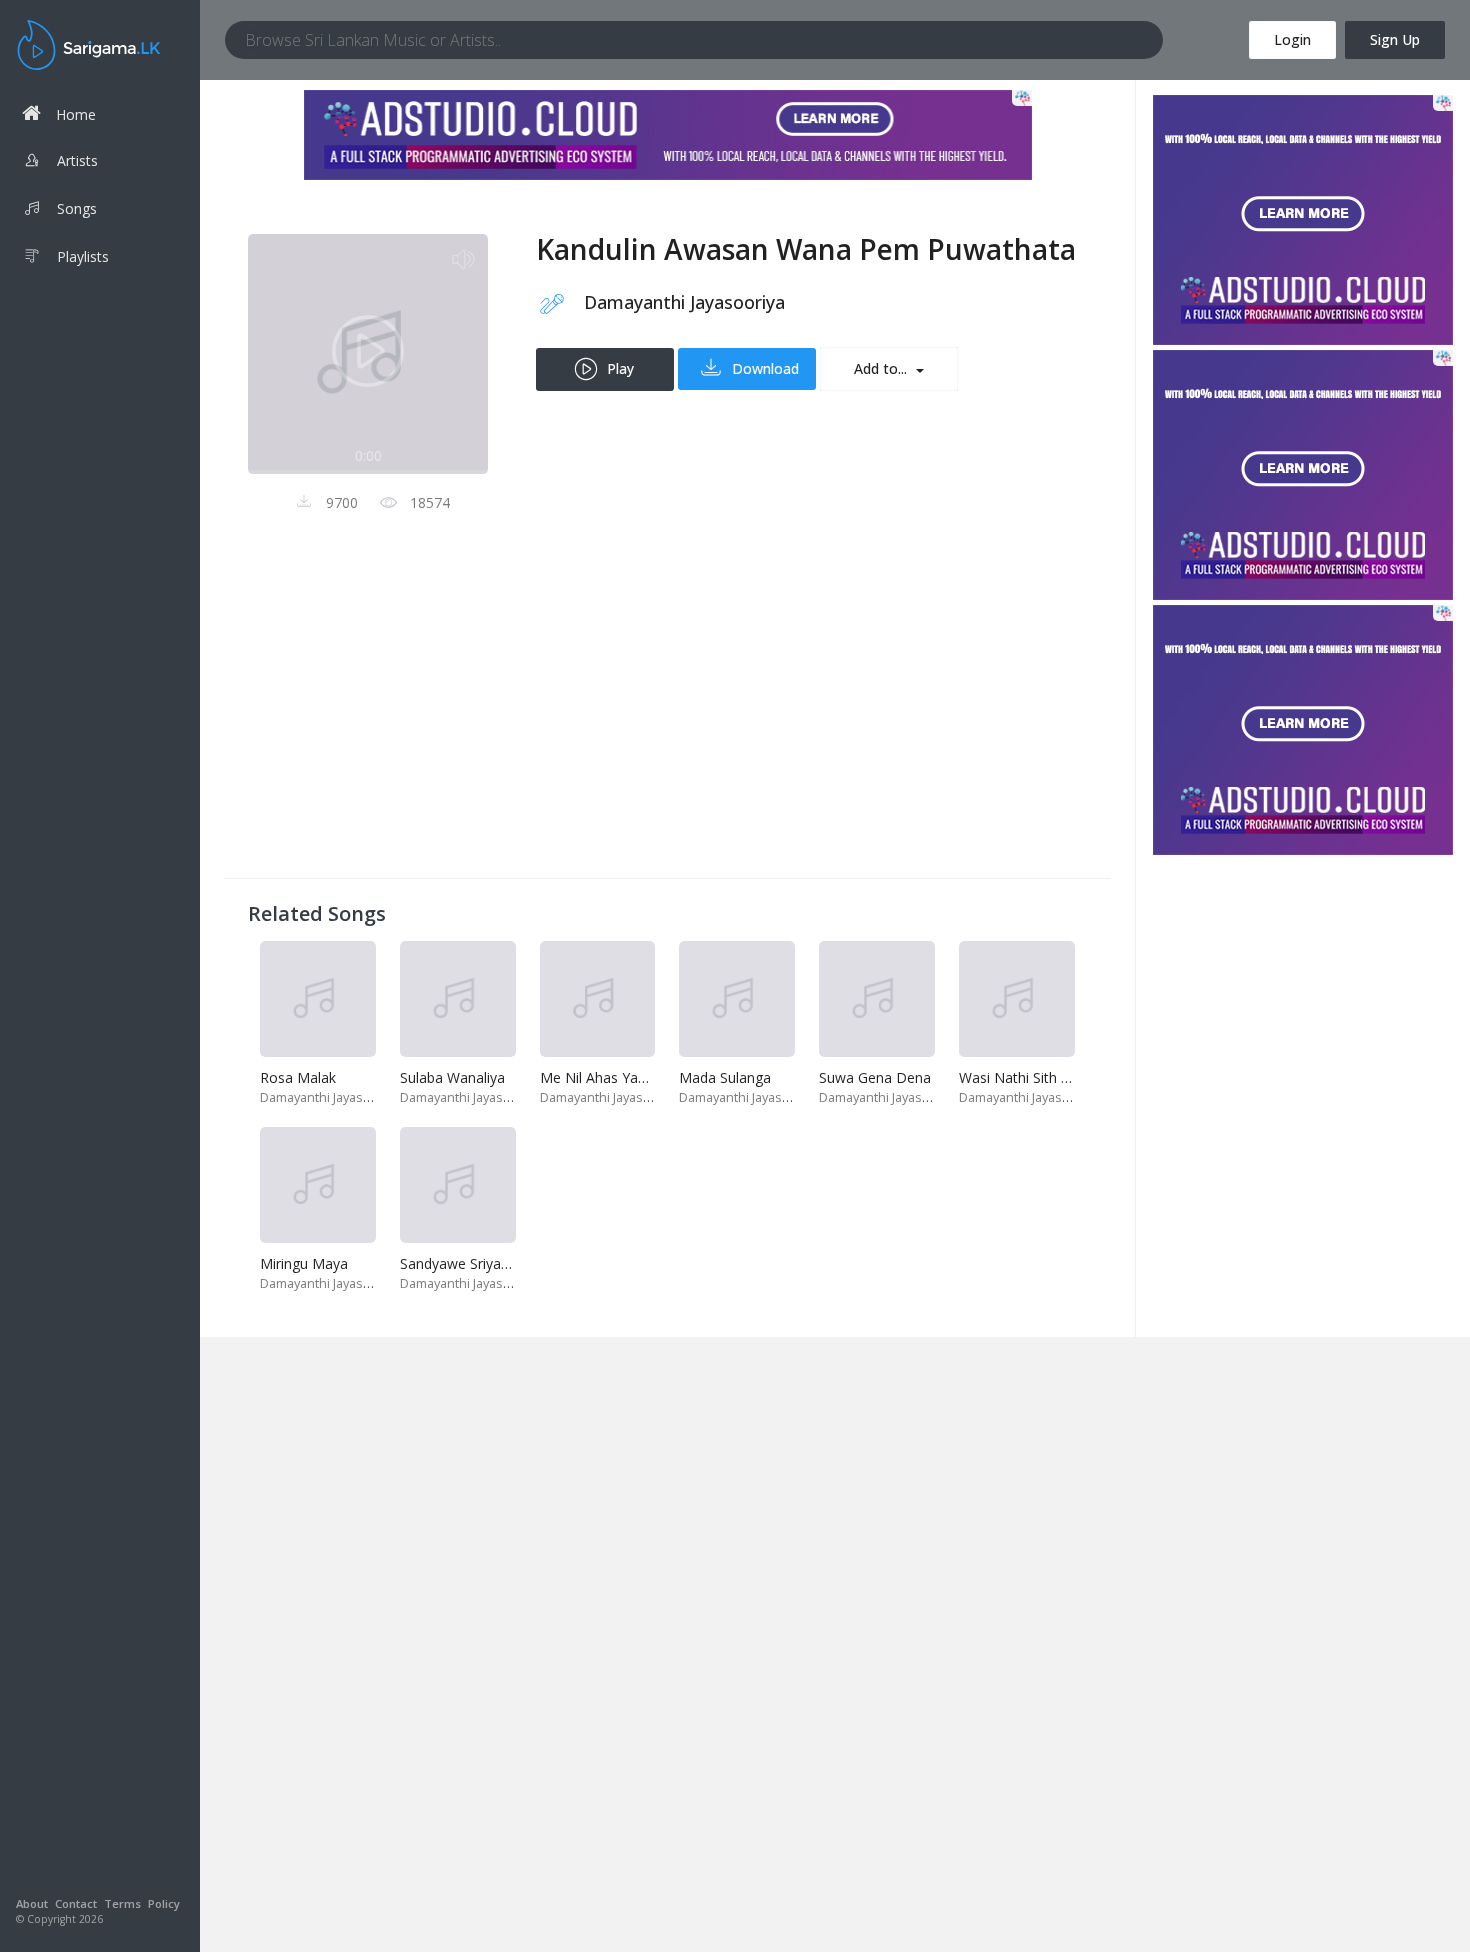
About (32, 1903)
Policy (164, 1903)
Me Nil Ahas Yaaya (600, 1077)
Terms (122, 1903)
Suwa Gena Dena (875, 1077)
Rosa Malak (298, 1077)
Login (1292, 39)
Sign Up (1395, 39)
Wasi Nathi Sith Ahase (1030, 1077)
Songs (77, 208)
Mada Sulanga (725, 1077)
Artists (77, 160)
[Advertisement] (667, 714)
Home (76, 114)
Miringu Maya (304, 1263)
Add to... (882, 368)
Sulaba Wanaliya (452, 1077)
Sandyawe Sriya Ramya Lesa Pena (511, 1263)
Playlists (83, 256)
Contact (76, 1903)
